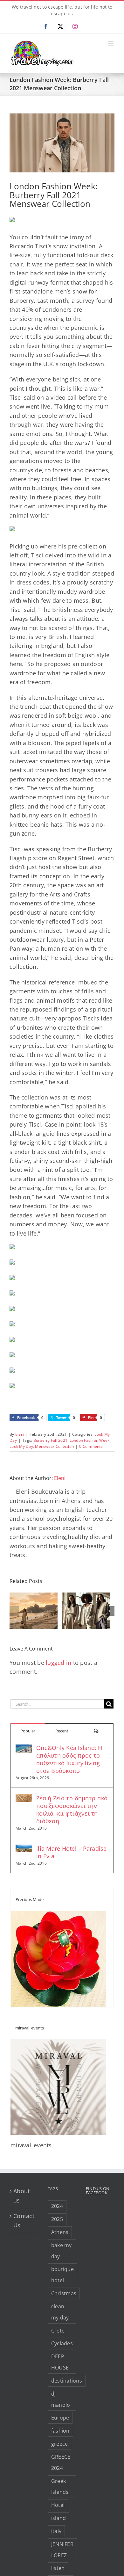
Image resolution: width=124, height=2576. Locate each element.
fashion (60, 2431)
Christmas (64, 2293)
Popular (28, 1731)
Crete (58, 2331)
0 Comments (91, 1446)
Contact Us (24, 2220)
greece (60, 2444)
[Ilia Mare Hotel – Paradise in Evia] (24, 1849)
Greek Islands (60, 2487)
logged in (59, 1663)
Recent (62, 1731)
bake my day (62, 2251)
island (59, 2518)
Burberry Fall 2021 (51, 1440)
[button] (14, 1611)
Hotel (58, 2505)
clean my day (60, 2312)
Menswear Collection (54, 1446)
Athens (60, 2232)
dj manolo (61, 2399)
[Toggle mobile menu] (111, 43)
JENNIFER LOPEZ (62, 2550)
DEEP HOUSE (60, 2362)
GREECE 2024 (61, 2462)
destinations (67, 2381)
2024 (57, 2206)
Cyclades (62, 2343)
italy (56, 2531)
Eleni (20, 1434)
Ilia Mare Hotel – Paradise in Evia (72, 1852)
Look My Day (21, 1446)
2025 (57, 2219)
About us (21, 2195)
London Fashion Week (90, 1440)
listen (58, 2568)
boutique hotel (62, 2275)
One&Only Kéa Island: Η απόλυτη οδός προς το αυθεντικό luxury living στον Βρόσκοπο (69, 1759)
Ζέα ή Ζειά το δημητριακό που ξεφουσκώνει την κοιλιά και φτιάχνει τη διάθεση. (72, 1810)
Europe (60, 2418)
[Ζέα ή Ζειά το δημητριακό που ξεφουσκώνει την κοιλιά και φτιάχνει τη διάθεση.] (24, 1799)
